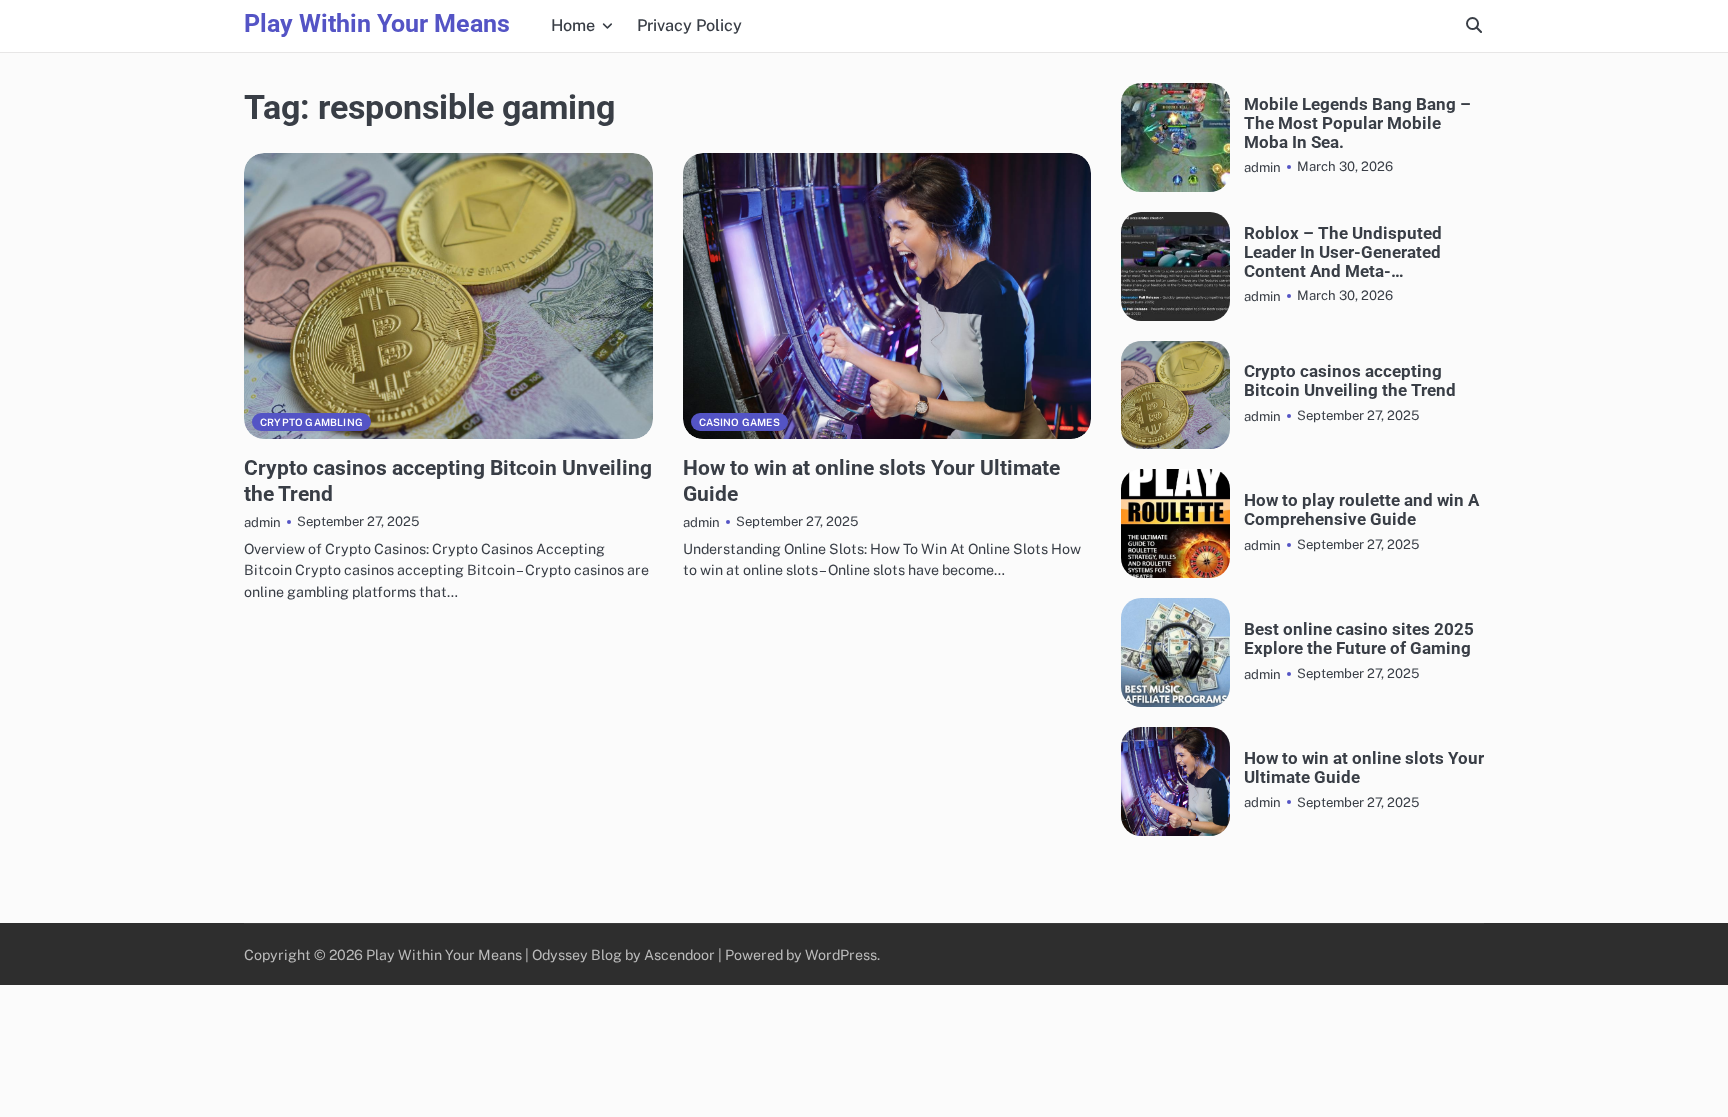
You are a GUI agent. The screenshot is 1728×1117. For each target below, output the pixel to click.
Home (573, 25)
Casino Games (739, 422)
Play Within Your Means (377, 23)
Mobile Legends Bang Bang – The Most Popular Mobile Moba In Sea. (1357, 123)
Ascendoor (679, 954)
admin (262, 522)
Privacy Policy (689, 25)
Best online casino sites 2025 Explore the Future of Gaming (1359, 639)
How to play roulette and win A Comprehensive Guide (1361, 510)
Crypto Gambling (311, 422)
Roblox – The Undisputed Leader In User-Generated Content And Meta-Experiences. (1343, 252)
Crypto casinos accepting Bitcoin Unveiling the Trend (1350, 381)
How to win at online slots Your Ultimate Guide (1364, 768)
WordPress (841, 954)
